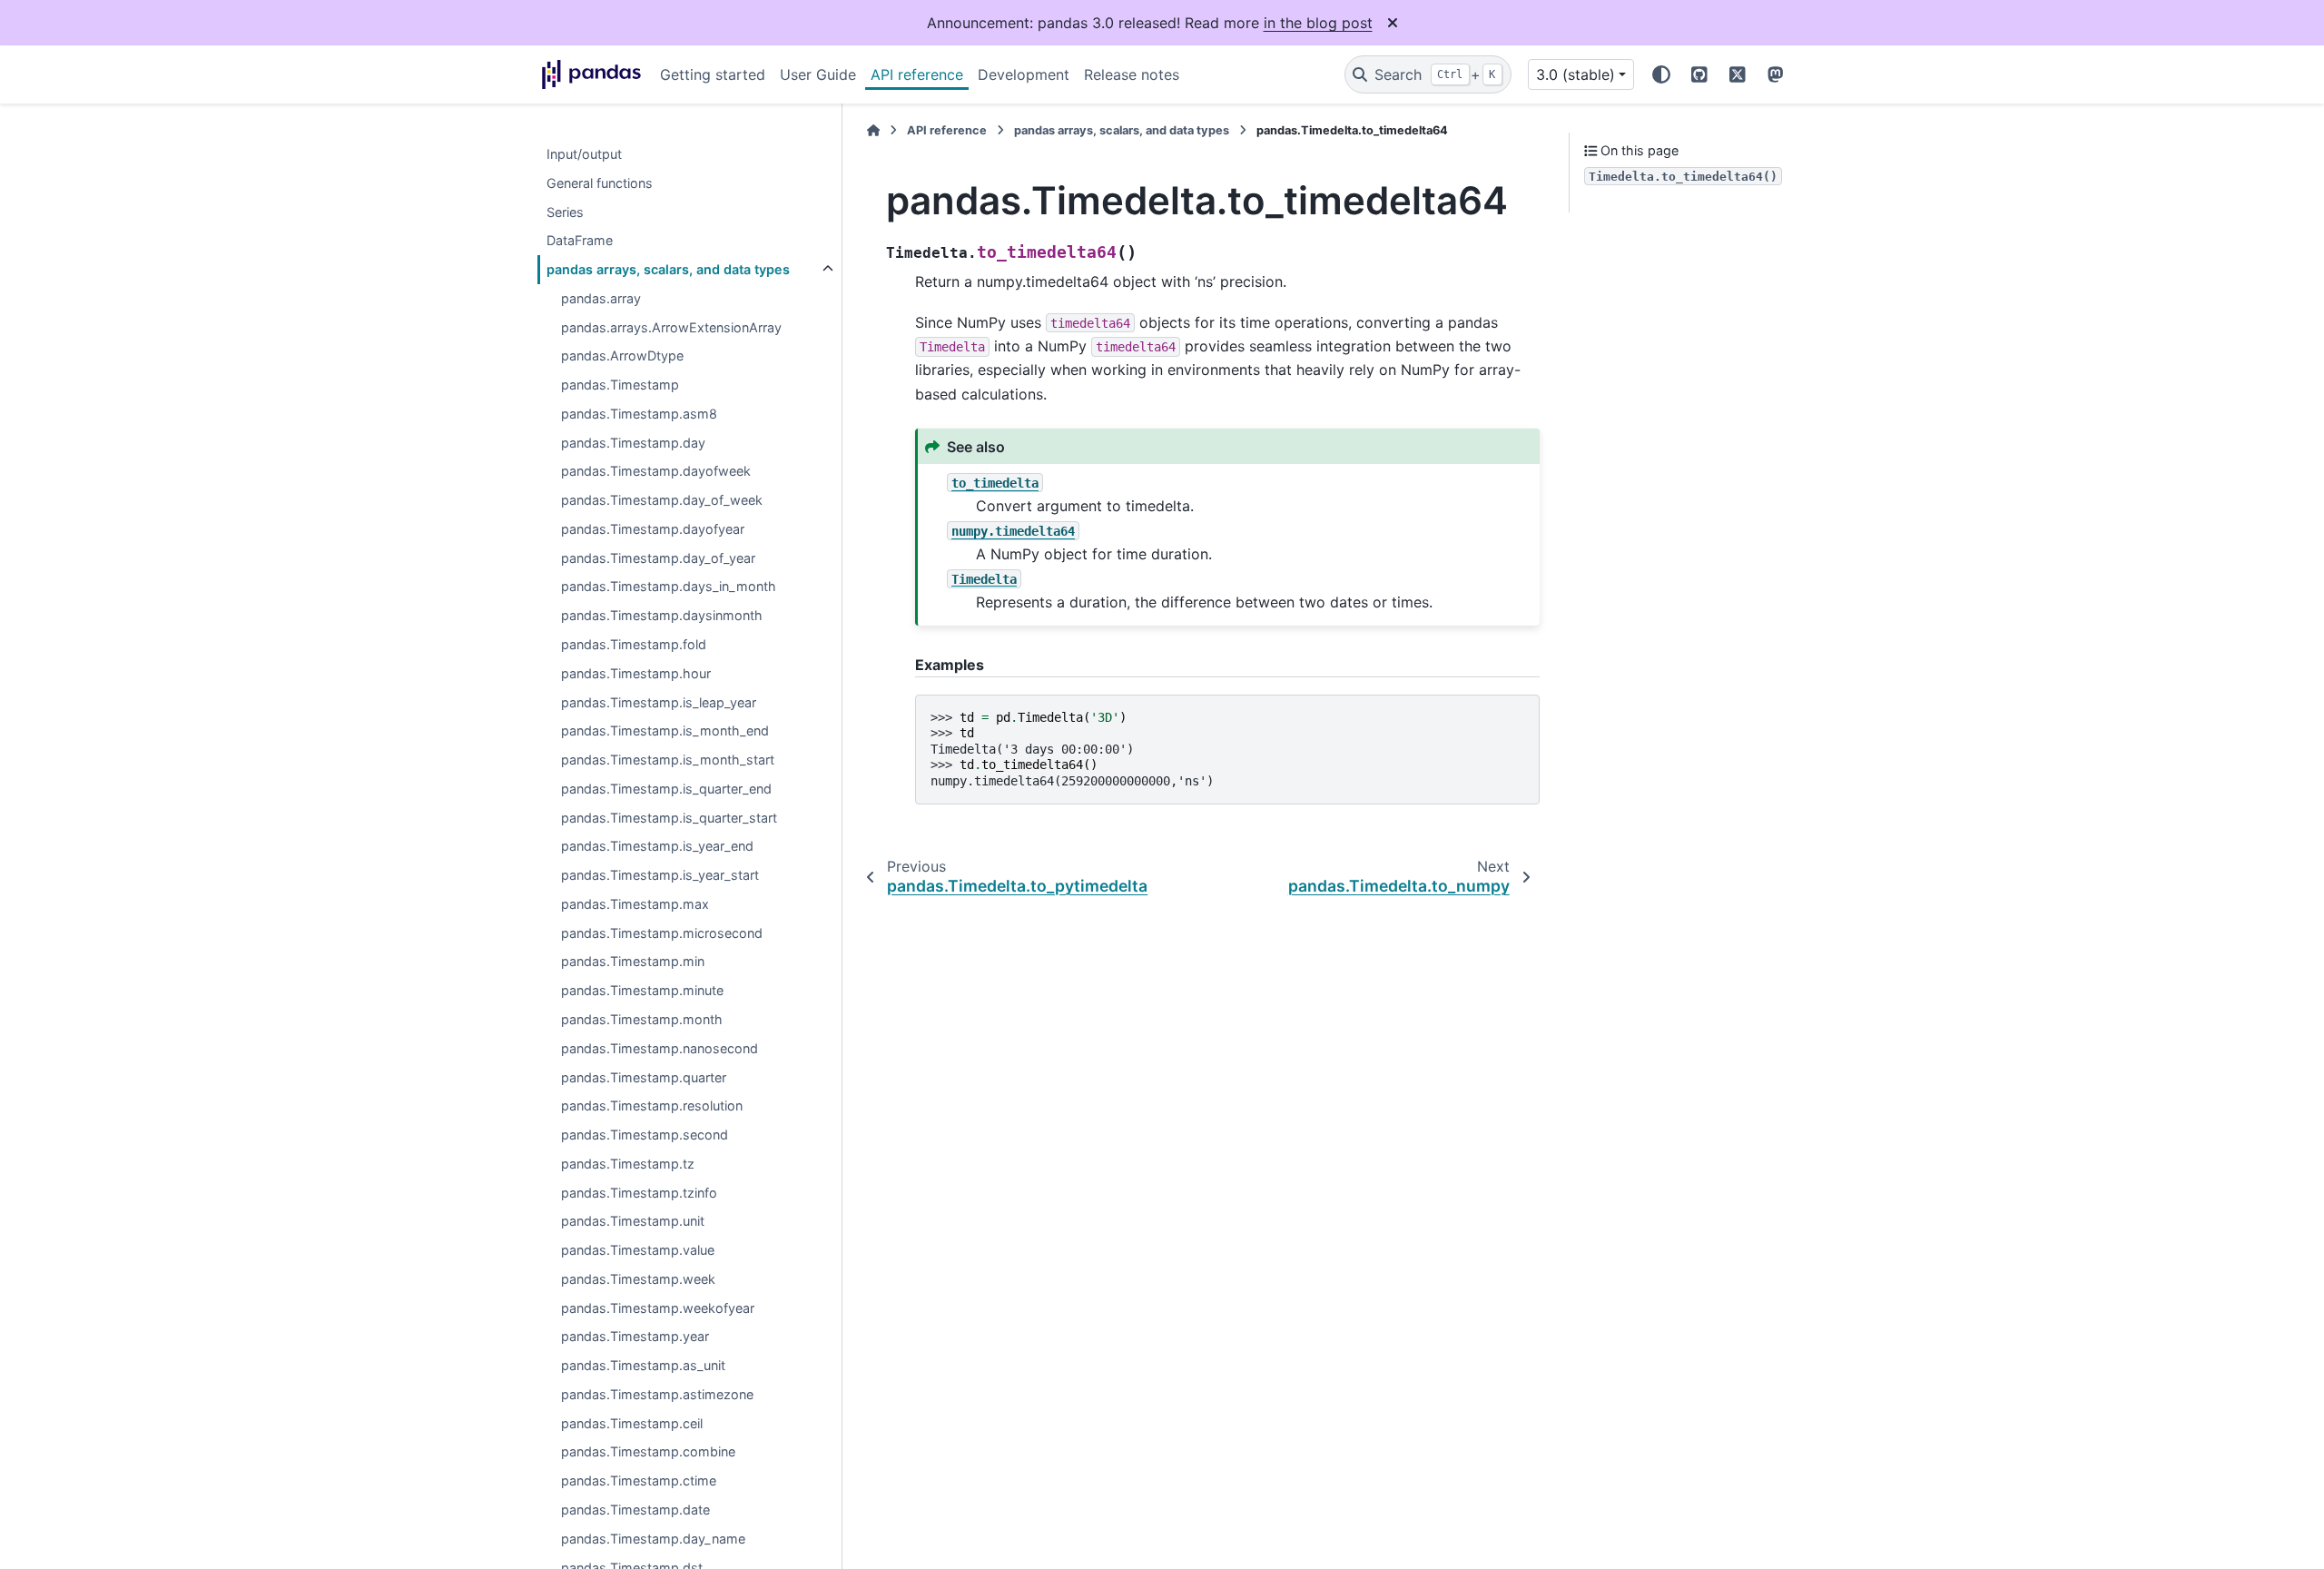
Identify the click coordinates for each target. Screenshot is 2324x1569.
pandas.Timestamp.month (642, 1019)
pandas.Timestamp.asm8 (639, 414)
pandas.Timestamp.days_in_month (669, 587)
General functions (600, 183)
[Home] (873, 130)
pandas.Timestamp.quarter (644, 1077)
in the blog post (1318, 23)
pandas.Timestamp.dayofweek (656, 472)
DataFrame (580, 241)
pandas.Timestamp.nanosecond (660, 1048)
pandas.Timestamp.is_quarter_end (666, 789)
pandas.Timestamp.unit (633, 1222)
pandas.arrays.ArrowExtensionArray (671, 327)
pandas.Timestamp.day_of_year (658, 558)
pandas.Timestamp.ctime (639, 1481)
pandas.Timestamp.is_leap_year (659, 702)
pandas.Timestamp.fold (634, 644)
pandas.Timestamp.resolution (652, 1106)
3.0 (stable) (1576, 74)
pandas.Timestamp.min (633, 962)
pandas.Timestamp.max (635, 904)
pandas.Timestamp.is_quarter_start (669, 818)
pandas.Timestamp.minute (642, 991)
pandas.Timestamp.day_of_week (662, 501)
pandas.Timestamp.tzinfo (639, 1193)
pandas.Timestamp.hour (636, 673)
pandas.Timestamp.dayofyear (653, 529)
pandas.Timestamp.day (633, 443)
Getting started (713, 74)
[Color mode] (1661, 74)
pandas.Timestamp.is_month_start (668, 760)
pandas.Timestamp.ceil (632, 1423)
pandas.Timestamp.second (645, 1135)
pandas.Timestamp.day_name (653, 1539)
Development (1024, 74)
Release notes (1132, 74)
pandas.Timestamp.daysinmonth (662, 616)
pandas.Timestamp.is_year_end (657, 847)
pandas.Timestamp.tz (628, 1164)
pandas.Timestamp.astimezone (657, 1394)
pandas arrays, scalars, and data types (668, 269)
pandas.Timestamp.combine (648, 1452)
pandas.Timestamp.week (638, 1279)
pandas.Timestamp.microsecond (662, 933)
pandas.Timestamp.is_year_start (660, 876)
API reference (917, 74)
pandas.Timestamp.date (635, 1510)
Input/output (584, 154)
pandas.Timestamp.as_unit (643, 1366)
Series (565, 212)
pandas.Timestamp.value (638, 1250)
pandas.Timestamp (620, 385)
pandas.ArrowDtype (622, 356)
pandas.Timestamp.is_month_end (665, 731)
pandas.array (601, 298)
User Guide (818, 74)
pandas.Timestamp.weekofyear (658, 1308)
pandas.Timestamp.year (635, 1337)
